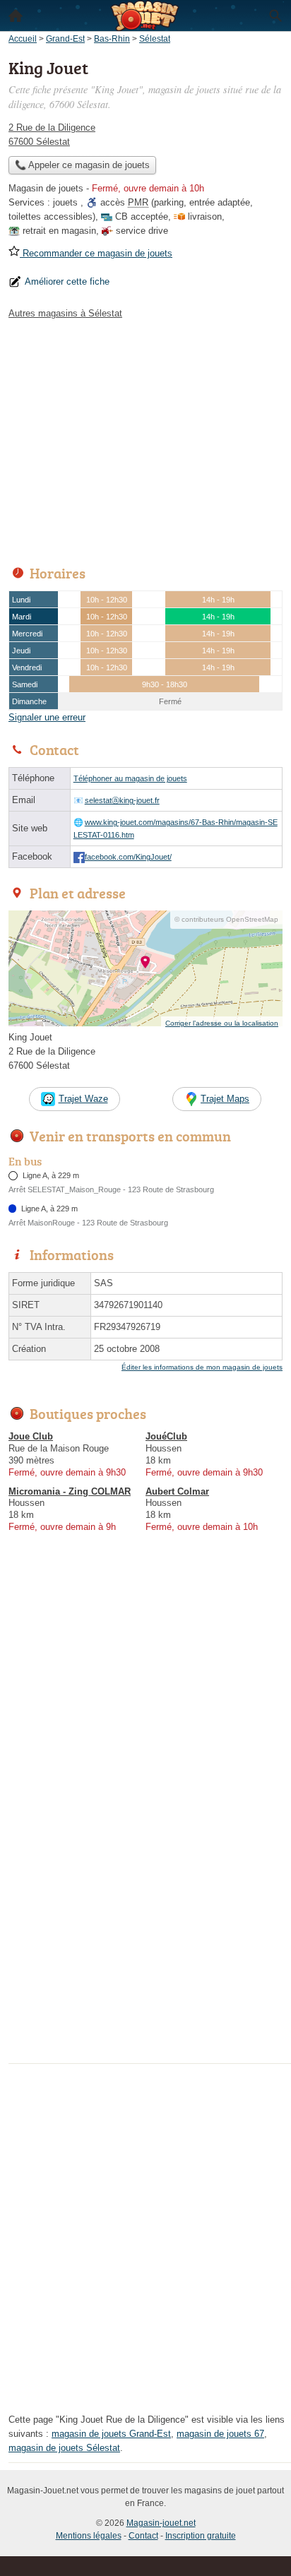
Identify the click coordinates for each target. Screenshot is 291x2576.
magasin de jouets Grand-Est (111, 2434)
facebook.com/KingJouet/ (128, 857)
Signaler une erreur (47, 717)
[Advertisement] (145, 1913)
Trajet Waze (83, 1099)
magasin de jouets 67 (220, 2434)
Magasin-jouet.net (161, 2523)
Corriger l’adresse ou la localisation (222, 1023)
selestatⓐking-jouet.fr (122, 800)
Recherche (275, 16)
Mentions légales (89, 2536)
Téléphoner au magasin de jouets (130, 778)
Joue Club (31, 1436)
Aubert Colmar (177, 1491)
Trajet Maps (225, 1099)
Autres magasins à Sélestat (65, 313)
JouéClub (166, 1436)
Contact (143, 2536)
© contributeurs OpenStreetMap (226, 919)
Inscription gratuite (201, 2536)
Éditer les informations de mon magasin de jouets (202, 1367)
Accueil (16, 16)
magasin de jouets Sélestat (64, 2448)
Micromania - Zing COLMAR (70, 1491)
